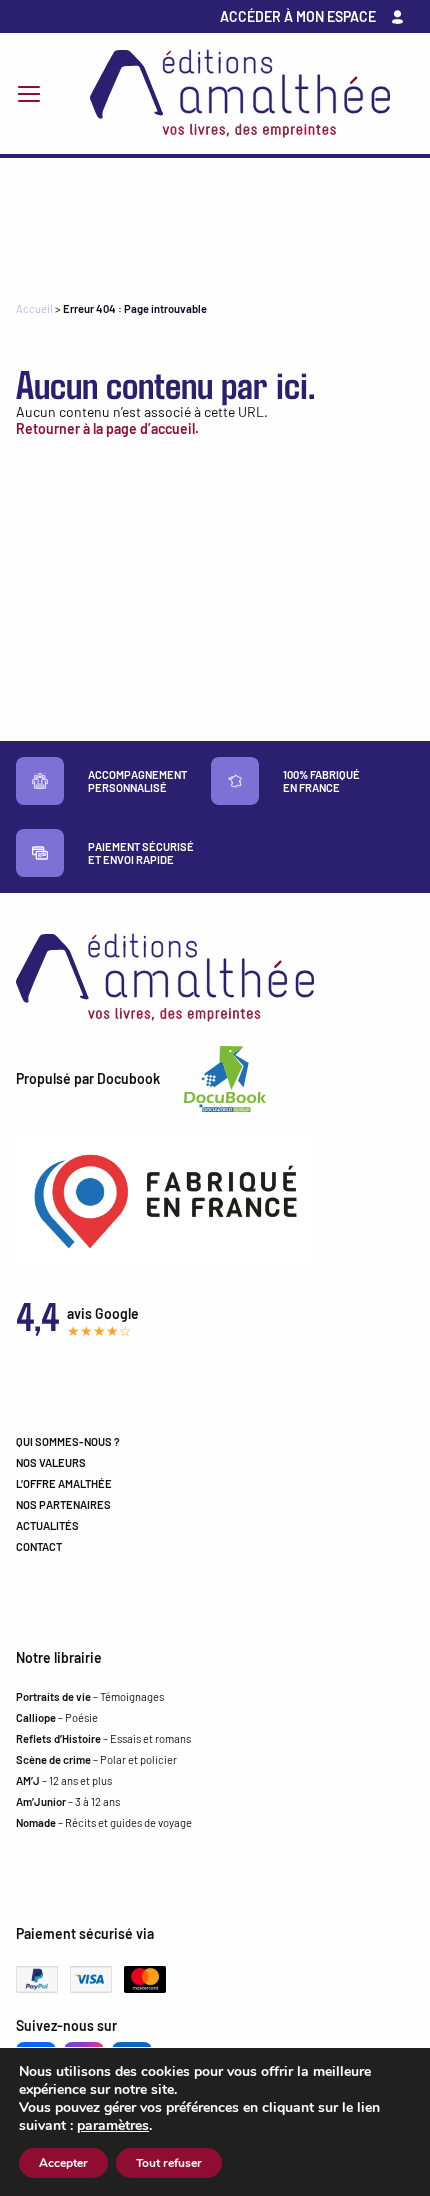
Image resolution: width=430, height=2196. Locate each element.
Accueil (34, 308)
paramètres (113, 2126)
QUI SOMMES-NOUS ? (68, 1441)
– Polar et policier (96, 1759)
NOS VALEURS (51, 1462)
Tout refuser (169, 2163)
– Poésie (57, 1717)
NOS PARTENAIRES (63, 1504)
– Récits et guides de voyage (104, 1822)
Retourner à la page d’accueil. (107, 428)
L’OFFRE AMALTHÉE (64, 1483)
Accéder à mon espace (298, 16)
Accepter (63, 2163)
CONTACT (39, 1546)
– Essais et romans (103, 1738)
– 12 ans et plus (64, 1780)
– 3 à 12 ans (68, 1801)
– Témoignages (90, 1696)
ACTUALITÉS (47, 1525)
